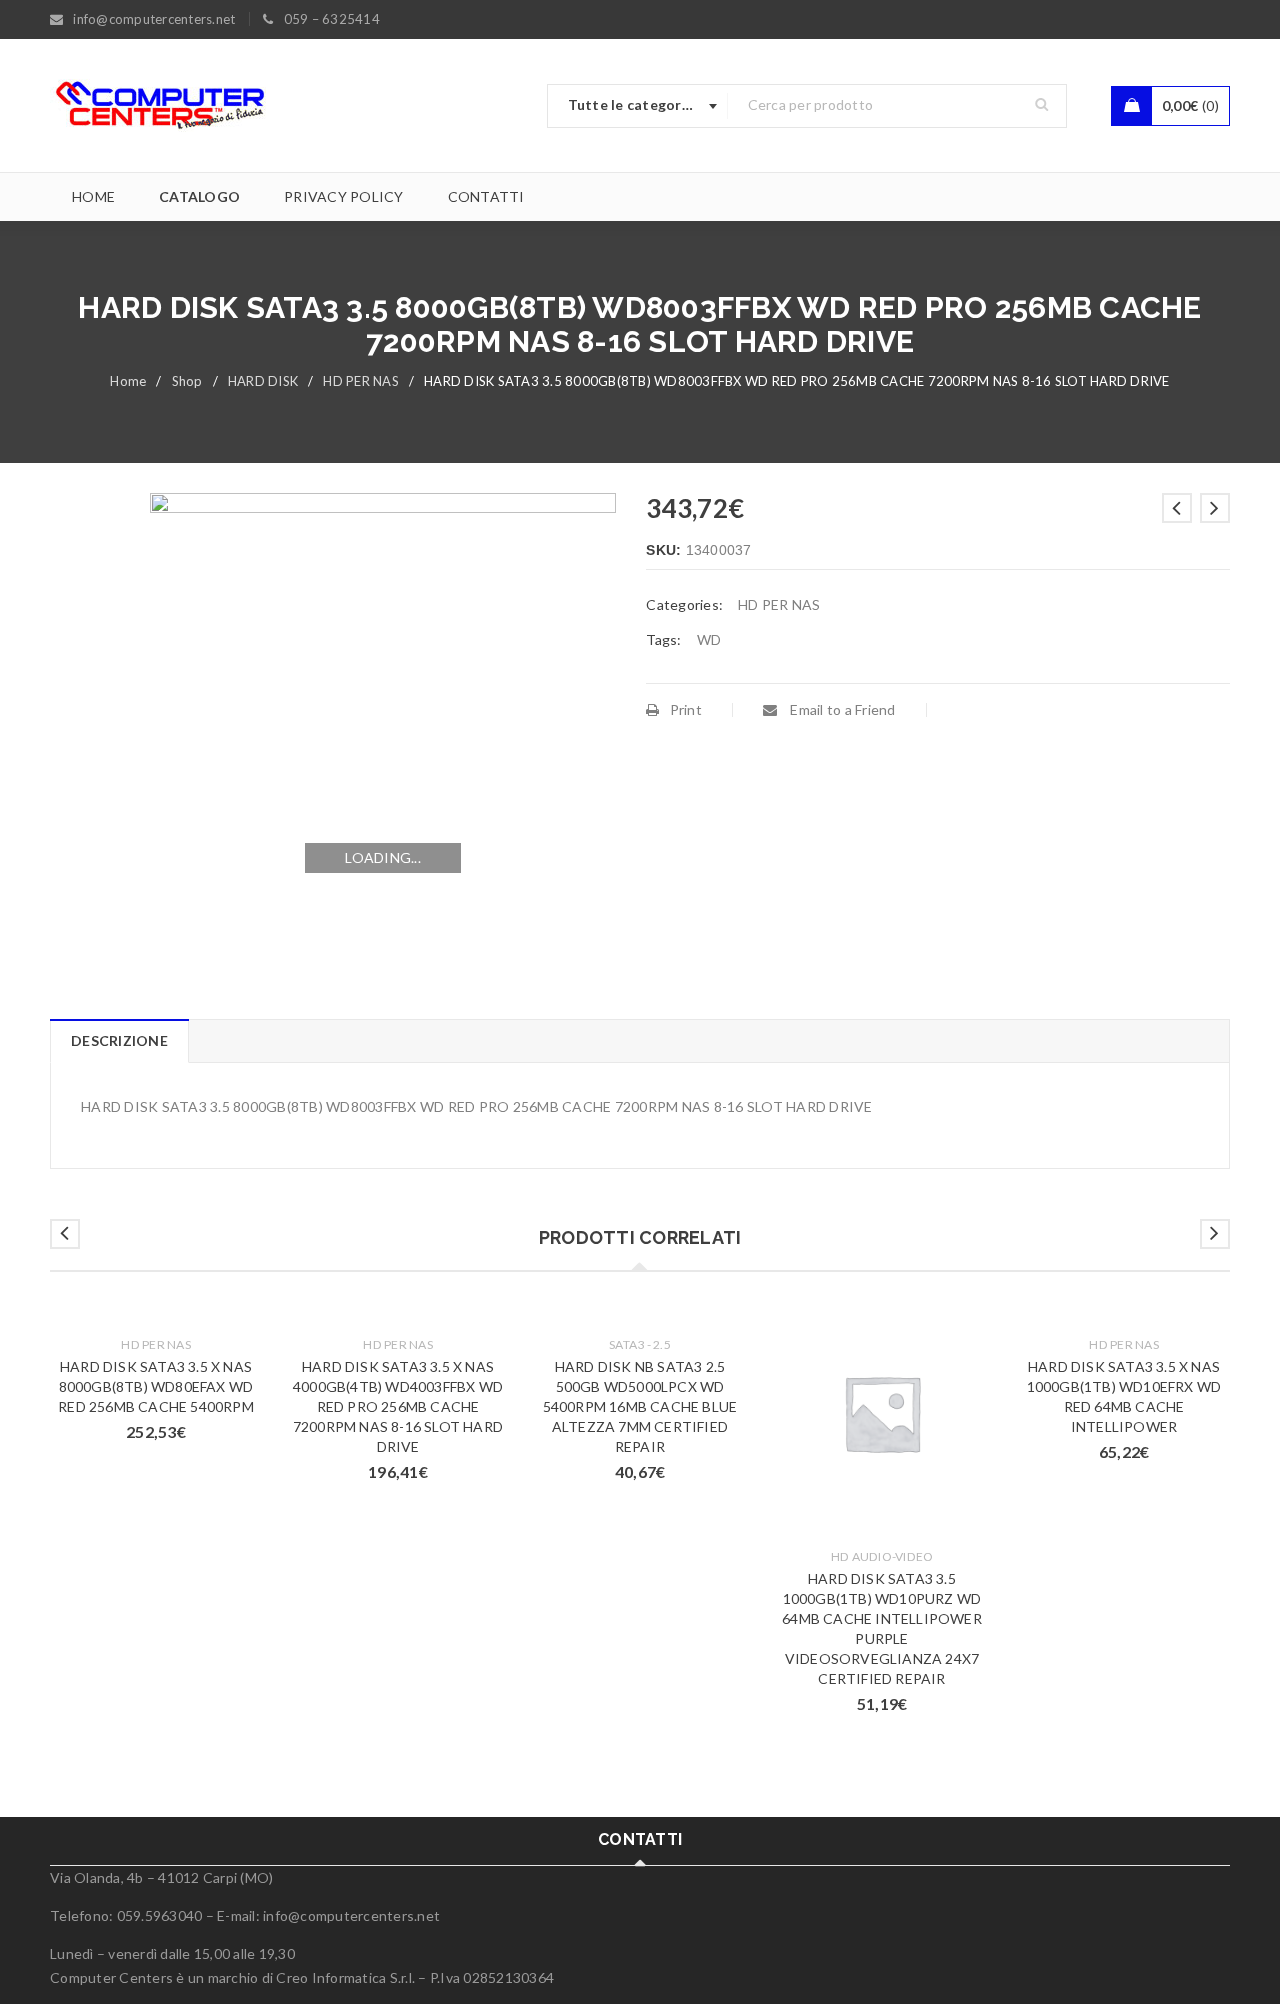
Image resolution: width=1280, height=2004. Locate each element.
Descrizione (119, 1040)
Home (128, 381)
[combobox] (638, 106)
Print (686, 709)
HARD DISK (263, 381)
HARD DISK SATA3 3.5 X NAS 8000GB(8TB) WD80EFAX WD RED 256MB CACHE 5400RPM (156, 1386)
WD (709, 639)
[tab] (119, 1041)
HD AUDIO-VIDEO (882, 1556)
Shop (187, 381)
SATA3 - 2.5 (640, 1344)
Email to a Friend (841, 709)
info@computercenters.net (351, 1915)
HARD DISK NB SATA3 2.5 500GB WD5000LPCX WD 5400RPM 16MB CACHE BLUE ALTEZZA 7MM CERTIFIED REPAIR (640, 1406)
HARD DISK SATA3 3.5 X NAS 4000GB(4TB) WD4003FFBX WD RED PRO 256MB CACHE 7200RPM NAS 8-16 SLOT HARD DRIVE (398, 1406)
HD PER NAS (361, 381)
